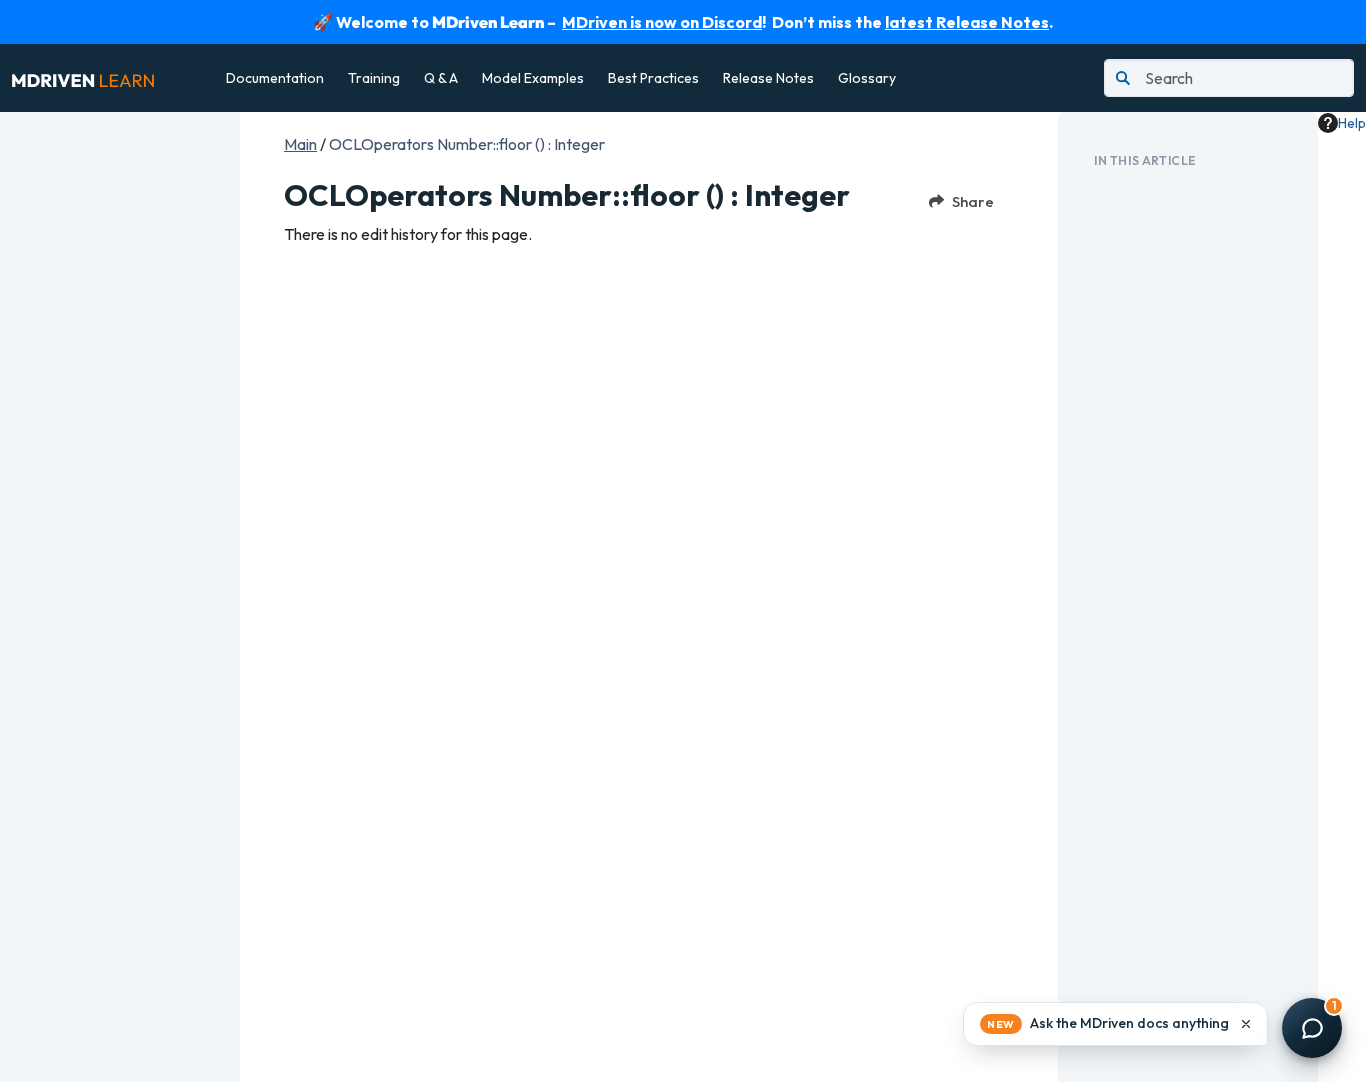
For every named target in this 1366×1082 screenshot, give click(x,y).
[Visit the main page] (83, 78)
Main (300, 144)
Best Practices (653, 78)
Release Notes (768, 78)
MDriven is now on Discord (662, 22)
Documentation (275, 78)
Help (1352, 123)
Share (973, 201)
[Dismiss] (1246, 1024)
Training (374, 78)
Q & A (441, 78)
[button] (1115, 1024)
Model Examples (533, 78)
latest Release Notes (967, 22)
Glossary (867, 78)
